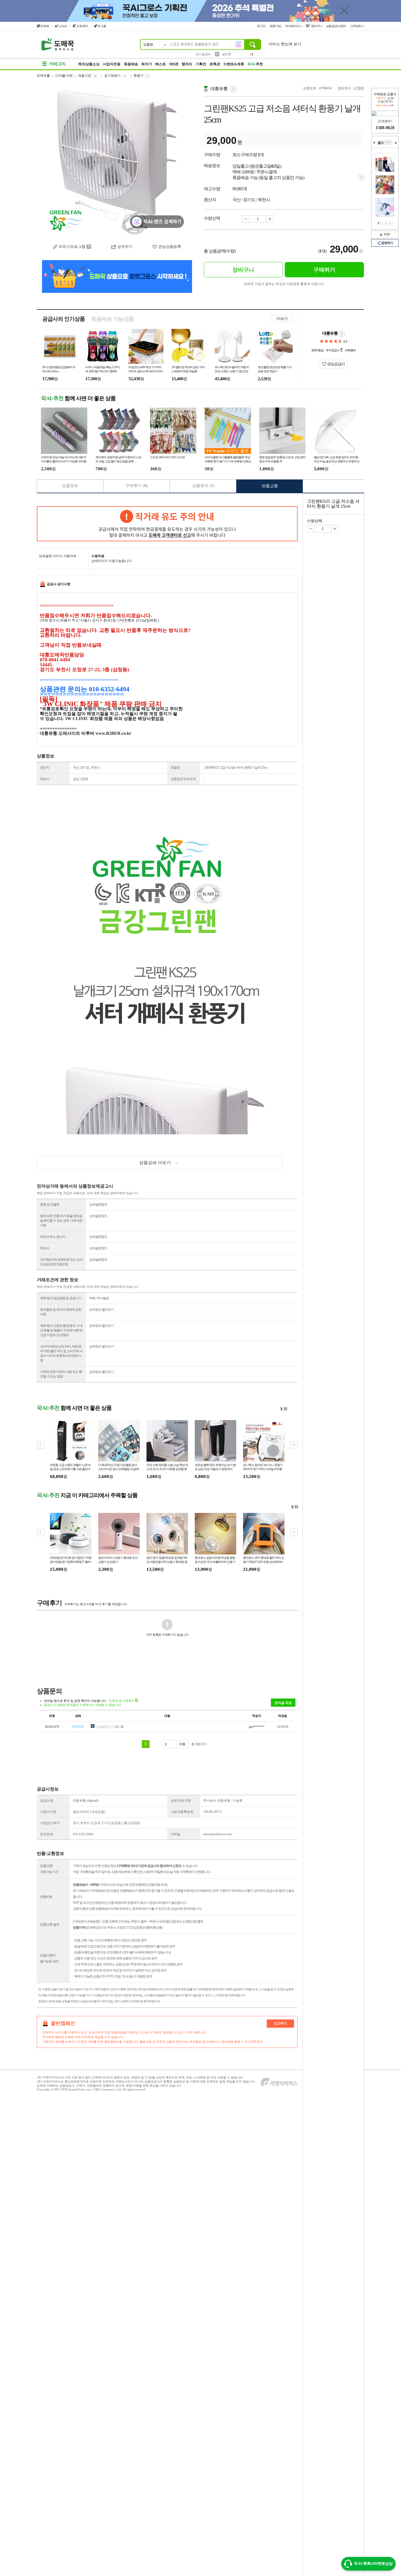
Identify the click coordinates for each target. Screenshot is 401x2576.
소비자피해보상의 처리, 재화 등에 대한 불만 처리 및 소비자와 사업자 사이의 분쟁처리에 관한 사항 (61, 1353)
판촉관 (215, 64)
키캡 (225, 54)
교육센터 (82, 26)
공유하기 (125, 247)
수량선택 (315, 521)
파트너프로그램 (72, 247)
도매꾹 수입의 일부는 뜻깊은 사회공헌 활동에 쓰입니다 (284, 284)
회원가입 (276, 26)
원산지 (45, 768)
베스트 (161, 64)
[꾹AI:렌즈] (238, 44)
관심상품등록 (170, 247)
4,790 (357, 88)
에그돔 (102, 26)
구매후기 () (137, 486)
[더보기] (388, 142)
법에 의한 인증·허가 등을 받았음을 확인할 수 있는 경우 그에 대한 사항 (61, 1221)
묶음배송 (131, 64)
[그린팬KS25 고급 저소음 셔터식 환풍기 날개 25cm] (117, 161)
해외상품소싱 (89, 64)
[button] (294, 1445)
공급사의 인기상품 (64, 319)
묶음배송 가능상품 (112, 319)
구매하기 (324, 270)
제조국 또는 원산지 (53, 1237)
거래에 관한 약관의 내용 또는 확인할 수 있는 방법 (61, 1374)
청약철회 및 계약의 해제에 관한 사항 (61, 1312)
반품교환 (270, 486)
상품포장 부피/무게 (183, 779)
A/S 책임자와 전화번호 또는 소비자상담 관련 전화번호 (61, 1262)
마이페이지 (293, 26)
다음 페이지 (391, 224)
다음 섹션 (396, 143)
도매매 (45, 26)
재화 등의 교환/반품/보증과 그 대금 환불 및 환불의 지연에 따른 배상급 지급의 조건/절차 (61, 1330)
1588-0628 (385, 128)
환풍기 (139, 76)
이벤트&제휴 (234, 64)
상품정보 (70, 486)
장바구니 (316, 26)
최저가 (147, 64)
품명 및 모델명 (50, 1204)
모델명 (175, 768)
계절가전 (85, 76)
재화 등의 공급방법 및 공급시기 (61, 1298)
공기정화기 (112, 76)
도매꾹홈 (43, 76)
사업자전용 (112, 64)
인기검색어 (203, 54)
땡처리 (187, 64)
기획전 (201, 64)
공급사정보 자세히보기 (342, 334)
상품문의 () (203, 486)
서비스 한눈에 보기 (285, 44)
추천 (255, 64)
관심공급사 (336, 364)
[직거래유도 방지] (167, 524)
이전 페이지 (386, 224)
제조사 (45, 779)
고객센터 (356, 26)
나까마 (63, 26)
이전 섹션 (374, 143)
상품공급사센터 (336, 26)
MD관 (174, 64)
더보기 (282, 319)
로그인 (262, 26)
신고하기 (280, 2023)
